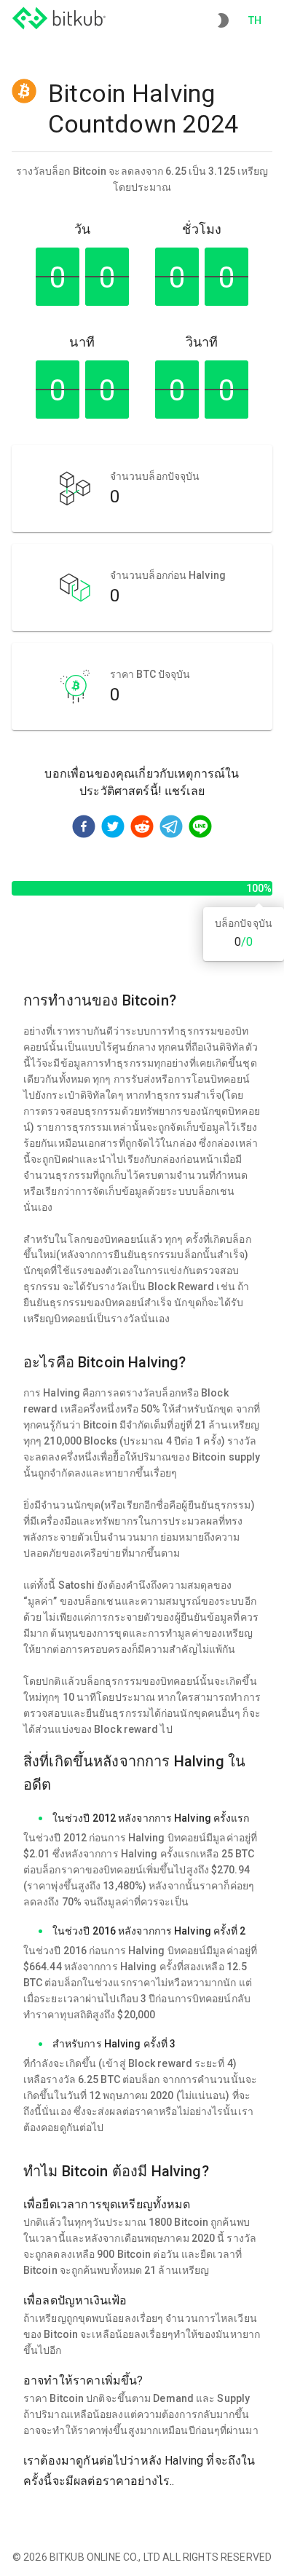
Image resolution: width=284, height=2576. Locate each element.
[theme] (223, 20)
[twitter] (113, 829)
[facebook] (84, 829)
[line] (200, 829)
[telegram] (171, 829)
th (255, 20)
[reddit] (142, 829)
